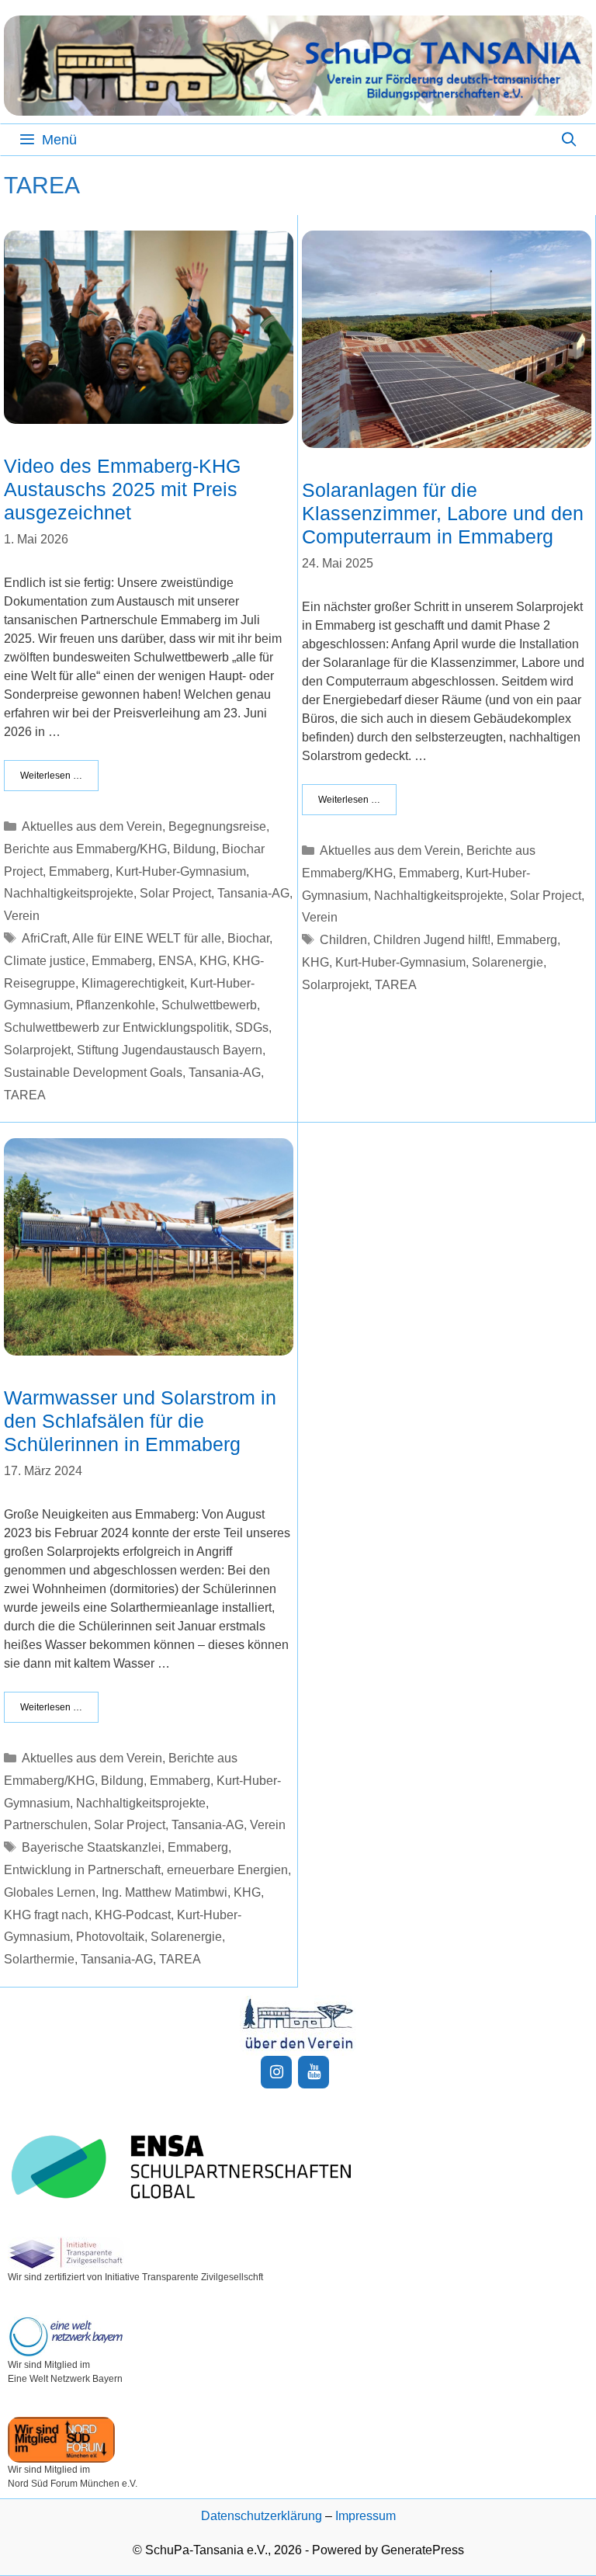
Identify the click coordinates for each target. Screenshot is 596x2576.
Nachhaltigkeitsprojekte (69, 893)
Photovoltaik (110, 1937)
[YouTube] (314, 2072)
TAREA (25, 1095)
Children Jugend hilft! (432, 940)
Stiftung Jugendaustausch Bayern (170, 1050)
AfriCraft (44, 938)
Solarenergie (508, 962)
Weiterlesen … (51, 776)
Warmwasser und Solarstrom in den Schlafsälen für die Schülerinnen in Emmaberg (140, 1421)
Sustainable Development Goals (93, 1073)
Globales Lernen (50, 1892)
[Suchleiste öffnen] (569, 140)
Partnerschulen (46, 1825)
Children (343, 940)
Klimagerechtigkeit (133, 983)
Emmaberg (79, 871)
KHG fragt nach (46, 1915)
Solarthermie (39, 1959)
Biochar (248, 938)
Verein (22, 916)
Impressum (366, 2516)
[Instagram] (276, 2072)
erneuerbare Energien (227, 1870)
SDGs (252, 1028)
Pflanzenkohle (116, 1005)
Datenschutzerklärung (262, 2516)
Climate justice (45, 961)
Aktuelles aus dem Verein (92, 826)
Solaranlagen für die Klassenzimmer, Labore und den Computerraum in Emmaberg (443, 513)
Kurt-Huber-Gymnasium (181, 871)
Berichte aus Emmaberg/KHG (85, 849)
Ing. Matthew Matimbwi (165, 1892)
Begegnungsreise (217, 826)
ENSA (176, 961)
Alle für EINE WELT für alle (147, 938)
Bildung (194, 849)
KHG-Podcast (133, 1915)
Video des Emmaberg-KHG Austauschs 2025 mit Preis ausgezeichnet (122, 489)
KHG (213, 961)
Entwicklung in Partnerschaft (82, 1870)
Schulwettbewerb (209, 1005)
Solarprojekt (37, 1050)
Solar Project (175, 893)
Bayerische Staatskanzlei (92, 1847)
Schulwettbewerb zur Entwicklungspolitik (116, 1028)
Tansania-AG (253, 893)
